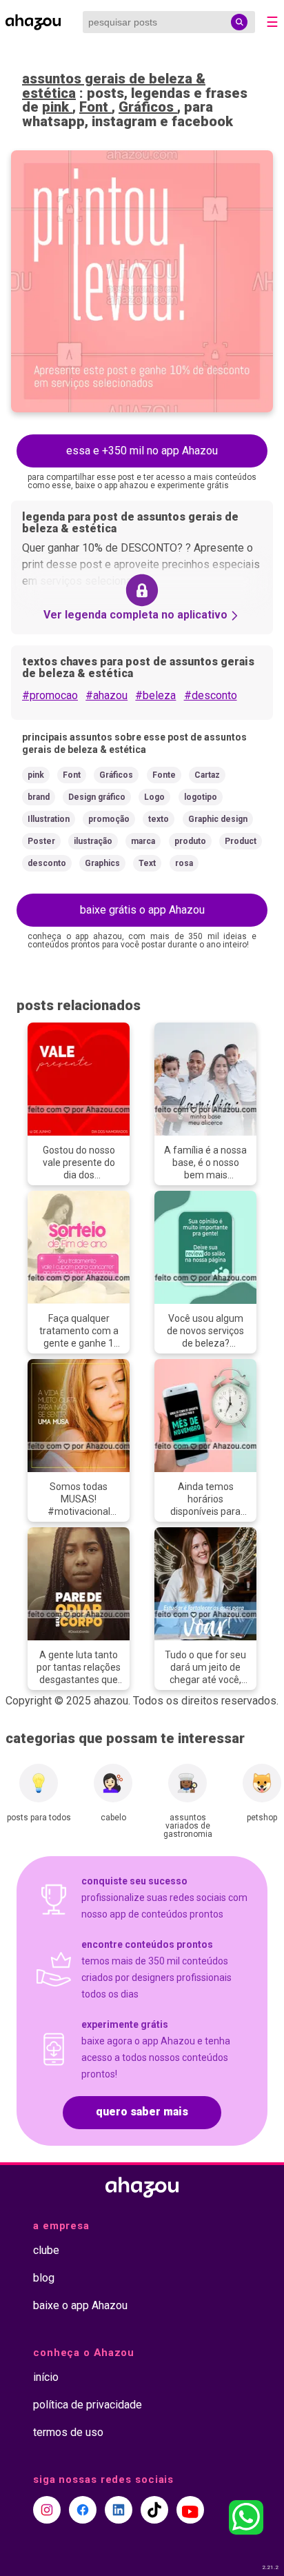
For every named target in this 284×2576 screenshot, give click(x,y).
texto (159, 819)
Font (95, 107)
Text (147, 863)
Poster (41, 841)
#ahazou (106, 695)
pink (57, 107)
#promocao (50, 695)
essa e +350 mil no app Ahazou (142, 451)
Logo (154, 797)
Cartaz (207, 775)
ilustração (93, 841)
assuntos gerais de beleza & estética (114, 86)
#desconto (211, 695)
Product (241, 841)
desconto (47, 863)
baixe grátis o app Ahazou (142, 910)
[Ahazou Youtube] (190, 2510)
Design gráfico (97, 797)
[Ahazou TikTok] (154, 2510)
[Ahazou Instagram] (47, 2510)
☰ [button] (272, 22)
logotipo (201, 797)
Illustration (49, 819)
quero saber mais (142, 2112)
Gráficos (148, 107)
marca (143, 841)
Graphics (102, 863)
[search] (239, 22)
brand (39, 797)
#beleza (155, 695)
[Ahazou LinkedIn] (119, 2510)
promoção (109, 819)
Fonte (164, 775)
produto (190, 841)
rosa (184, 863)
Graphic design (218, 819)
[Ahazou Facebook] (83, 2510)
